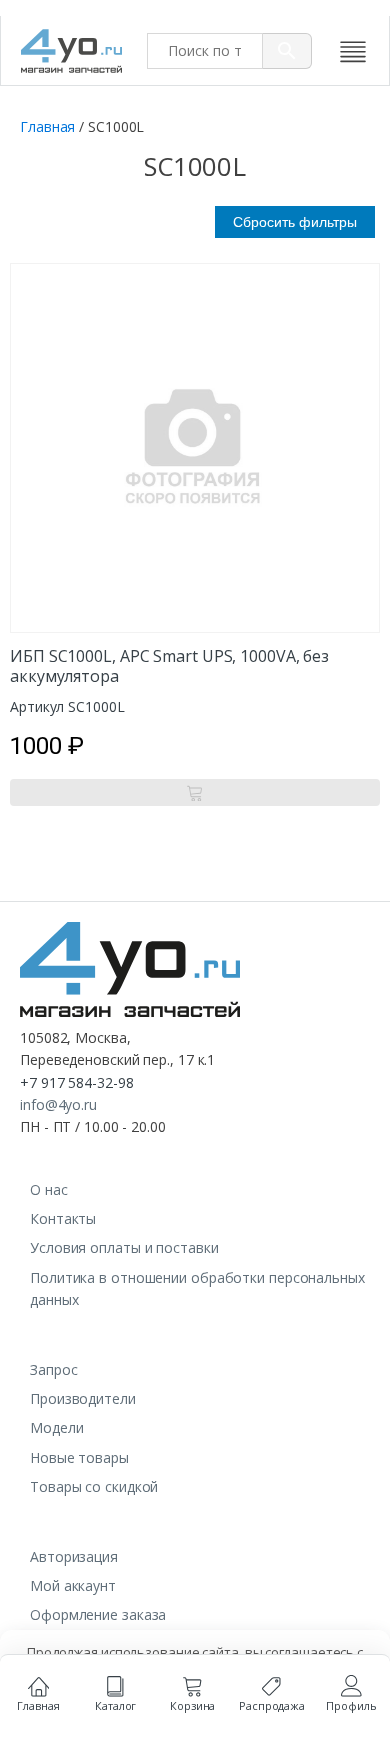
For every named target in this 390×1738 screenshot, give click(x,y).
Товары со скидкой (94, 1486)
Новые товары (79, 1457)
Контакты (63, 1218)
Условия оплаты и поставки (124, 1247)
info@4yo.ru (58, 1104)
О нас (49, 1189)
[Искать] (287, 51)
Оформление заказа (98, 1614)
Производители (83, 1398)
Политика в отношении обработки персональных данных (197, 1288)
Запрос (53, 1369)
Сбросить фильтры (295, 222)
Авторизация (74, 1556)
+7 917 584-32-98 (76, 1082)
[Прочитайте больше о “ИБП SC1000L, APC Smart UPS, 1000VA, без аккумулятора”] (195, 793)
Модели (56, 1427)
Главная (47, 126)
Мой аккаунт (73, 1585)
